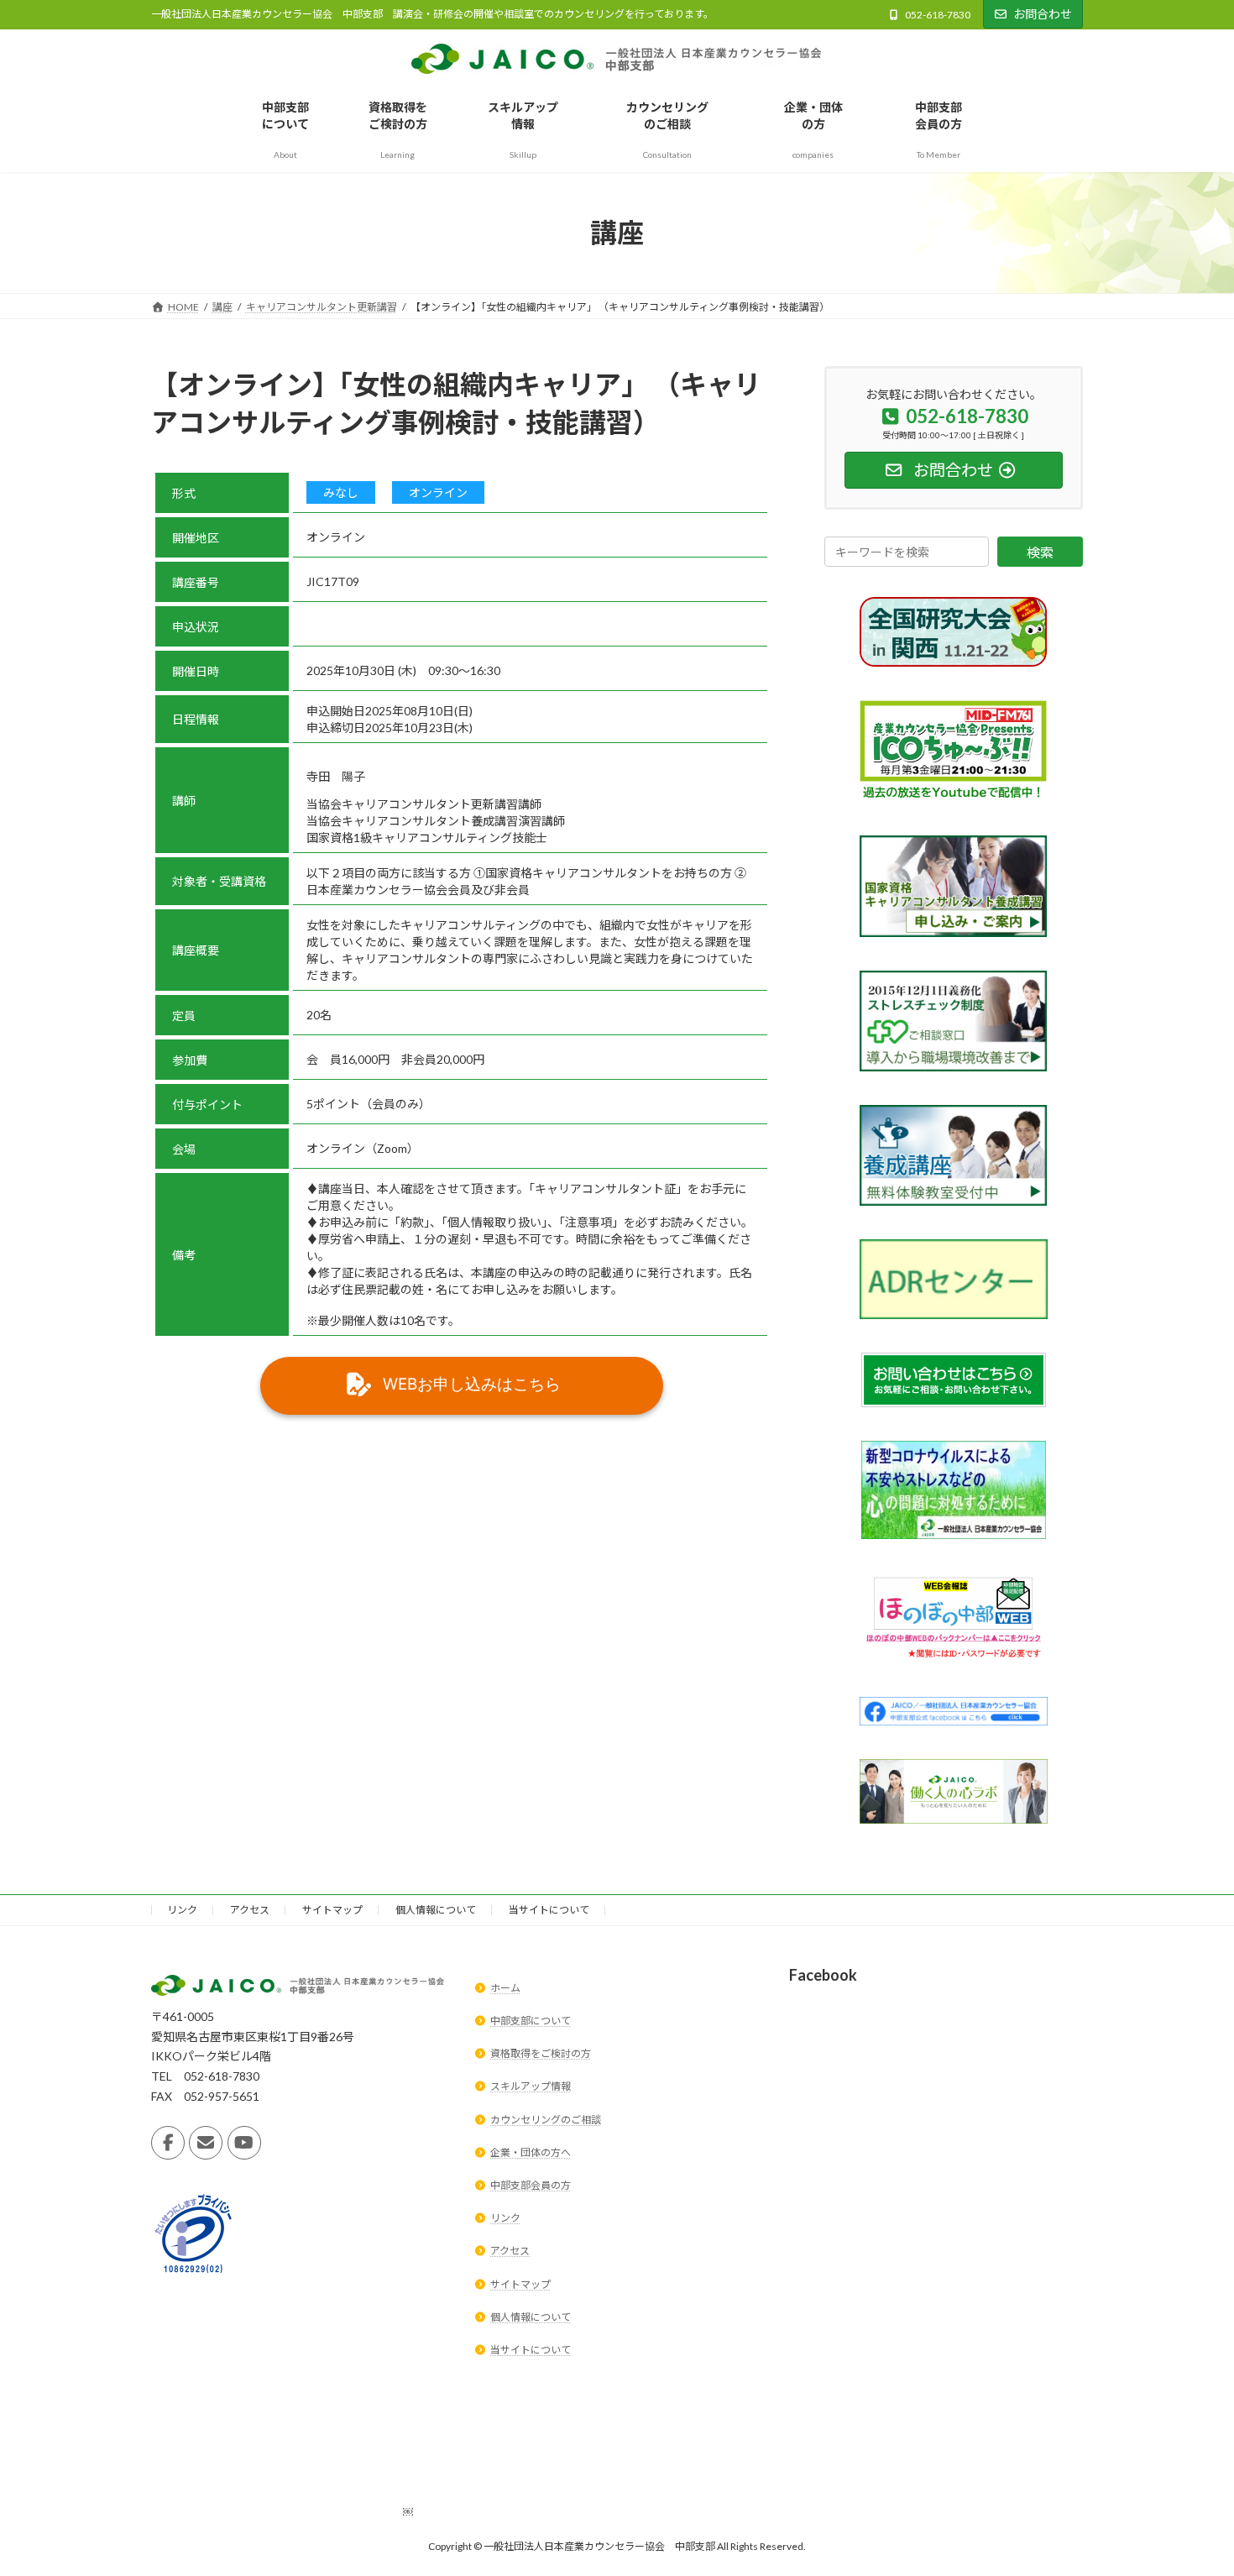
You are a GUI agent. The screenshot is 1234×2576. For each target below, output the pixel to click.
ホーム (505, 1988)
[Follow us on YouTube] (244, 2144)
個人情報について (436, 1910)
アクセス (250, 1910)
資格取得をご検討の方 (541, 2054)
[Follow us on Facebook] (168, 2144)
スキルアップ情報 (531, 2087)
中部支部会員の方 (531, 2185)
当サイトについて (549, 1910)
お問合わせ (1043, 14)
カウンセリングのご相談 (546, 2120)
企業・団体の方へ (531, 2152)
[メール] (206, 2144)
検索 (1040, 552)
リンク (182, 1910)
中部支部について (531, 2021)
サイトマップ (332, 1910)
